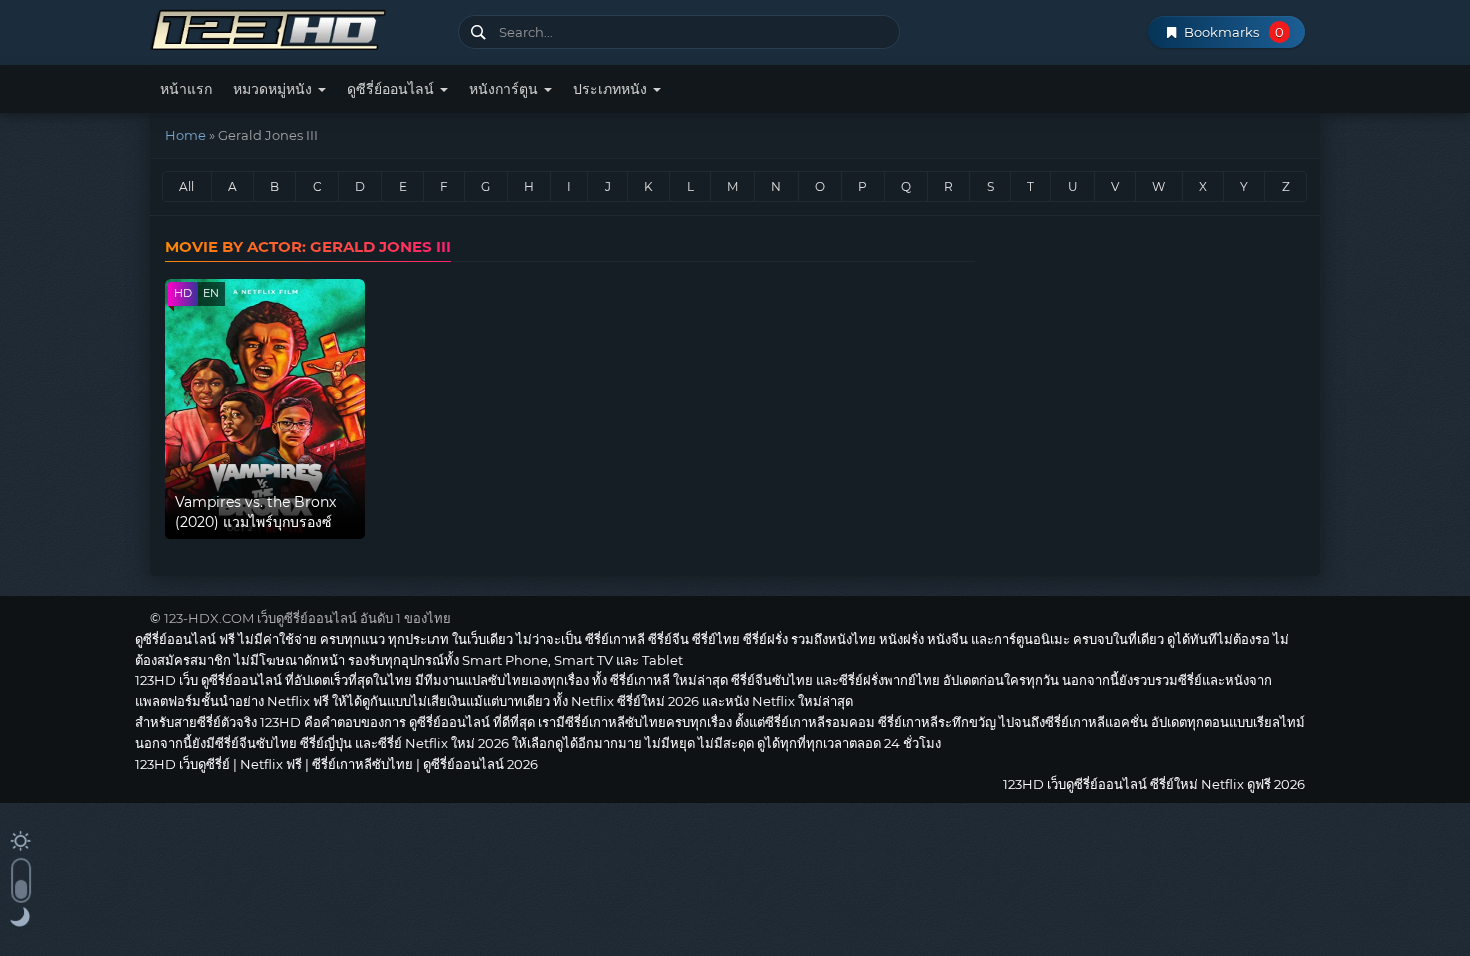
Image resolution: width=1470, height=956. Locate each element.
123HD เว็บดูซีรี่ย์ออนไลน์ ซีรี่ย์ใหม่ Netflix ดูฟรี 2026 (296, 27)
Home (185, 135)
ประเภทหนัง (612, 89)
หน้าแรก (186, 89)
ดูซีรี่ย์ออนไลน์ (392, 89)
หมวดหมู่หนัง (274, 89)
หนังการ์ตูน (505, 89)
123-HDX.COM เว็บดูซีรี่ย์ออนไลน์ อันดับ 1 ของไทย (307, 618)
